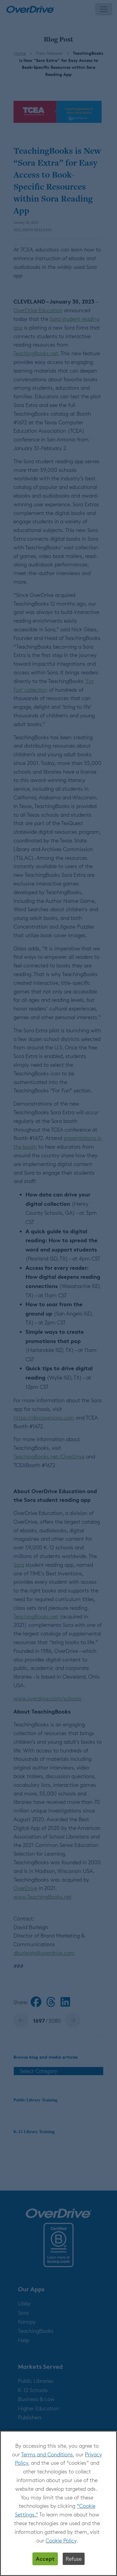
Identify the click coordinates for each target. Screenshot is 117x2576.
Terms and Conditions (47, 2454)
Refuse (74, 2559)
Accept (45, 2559)
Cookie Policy (61, 2540)
